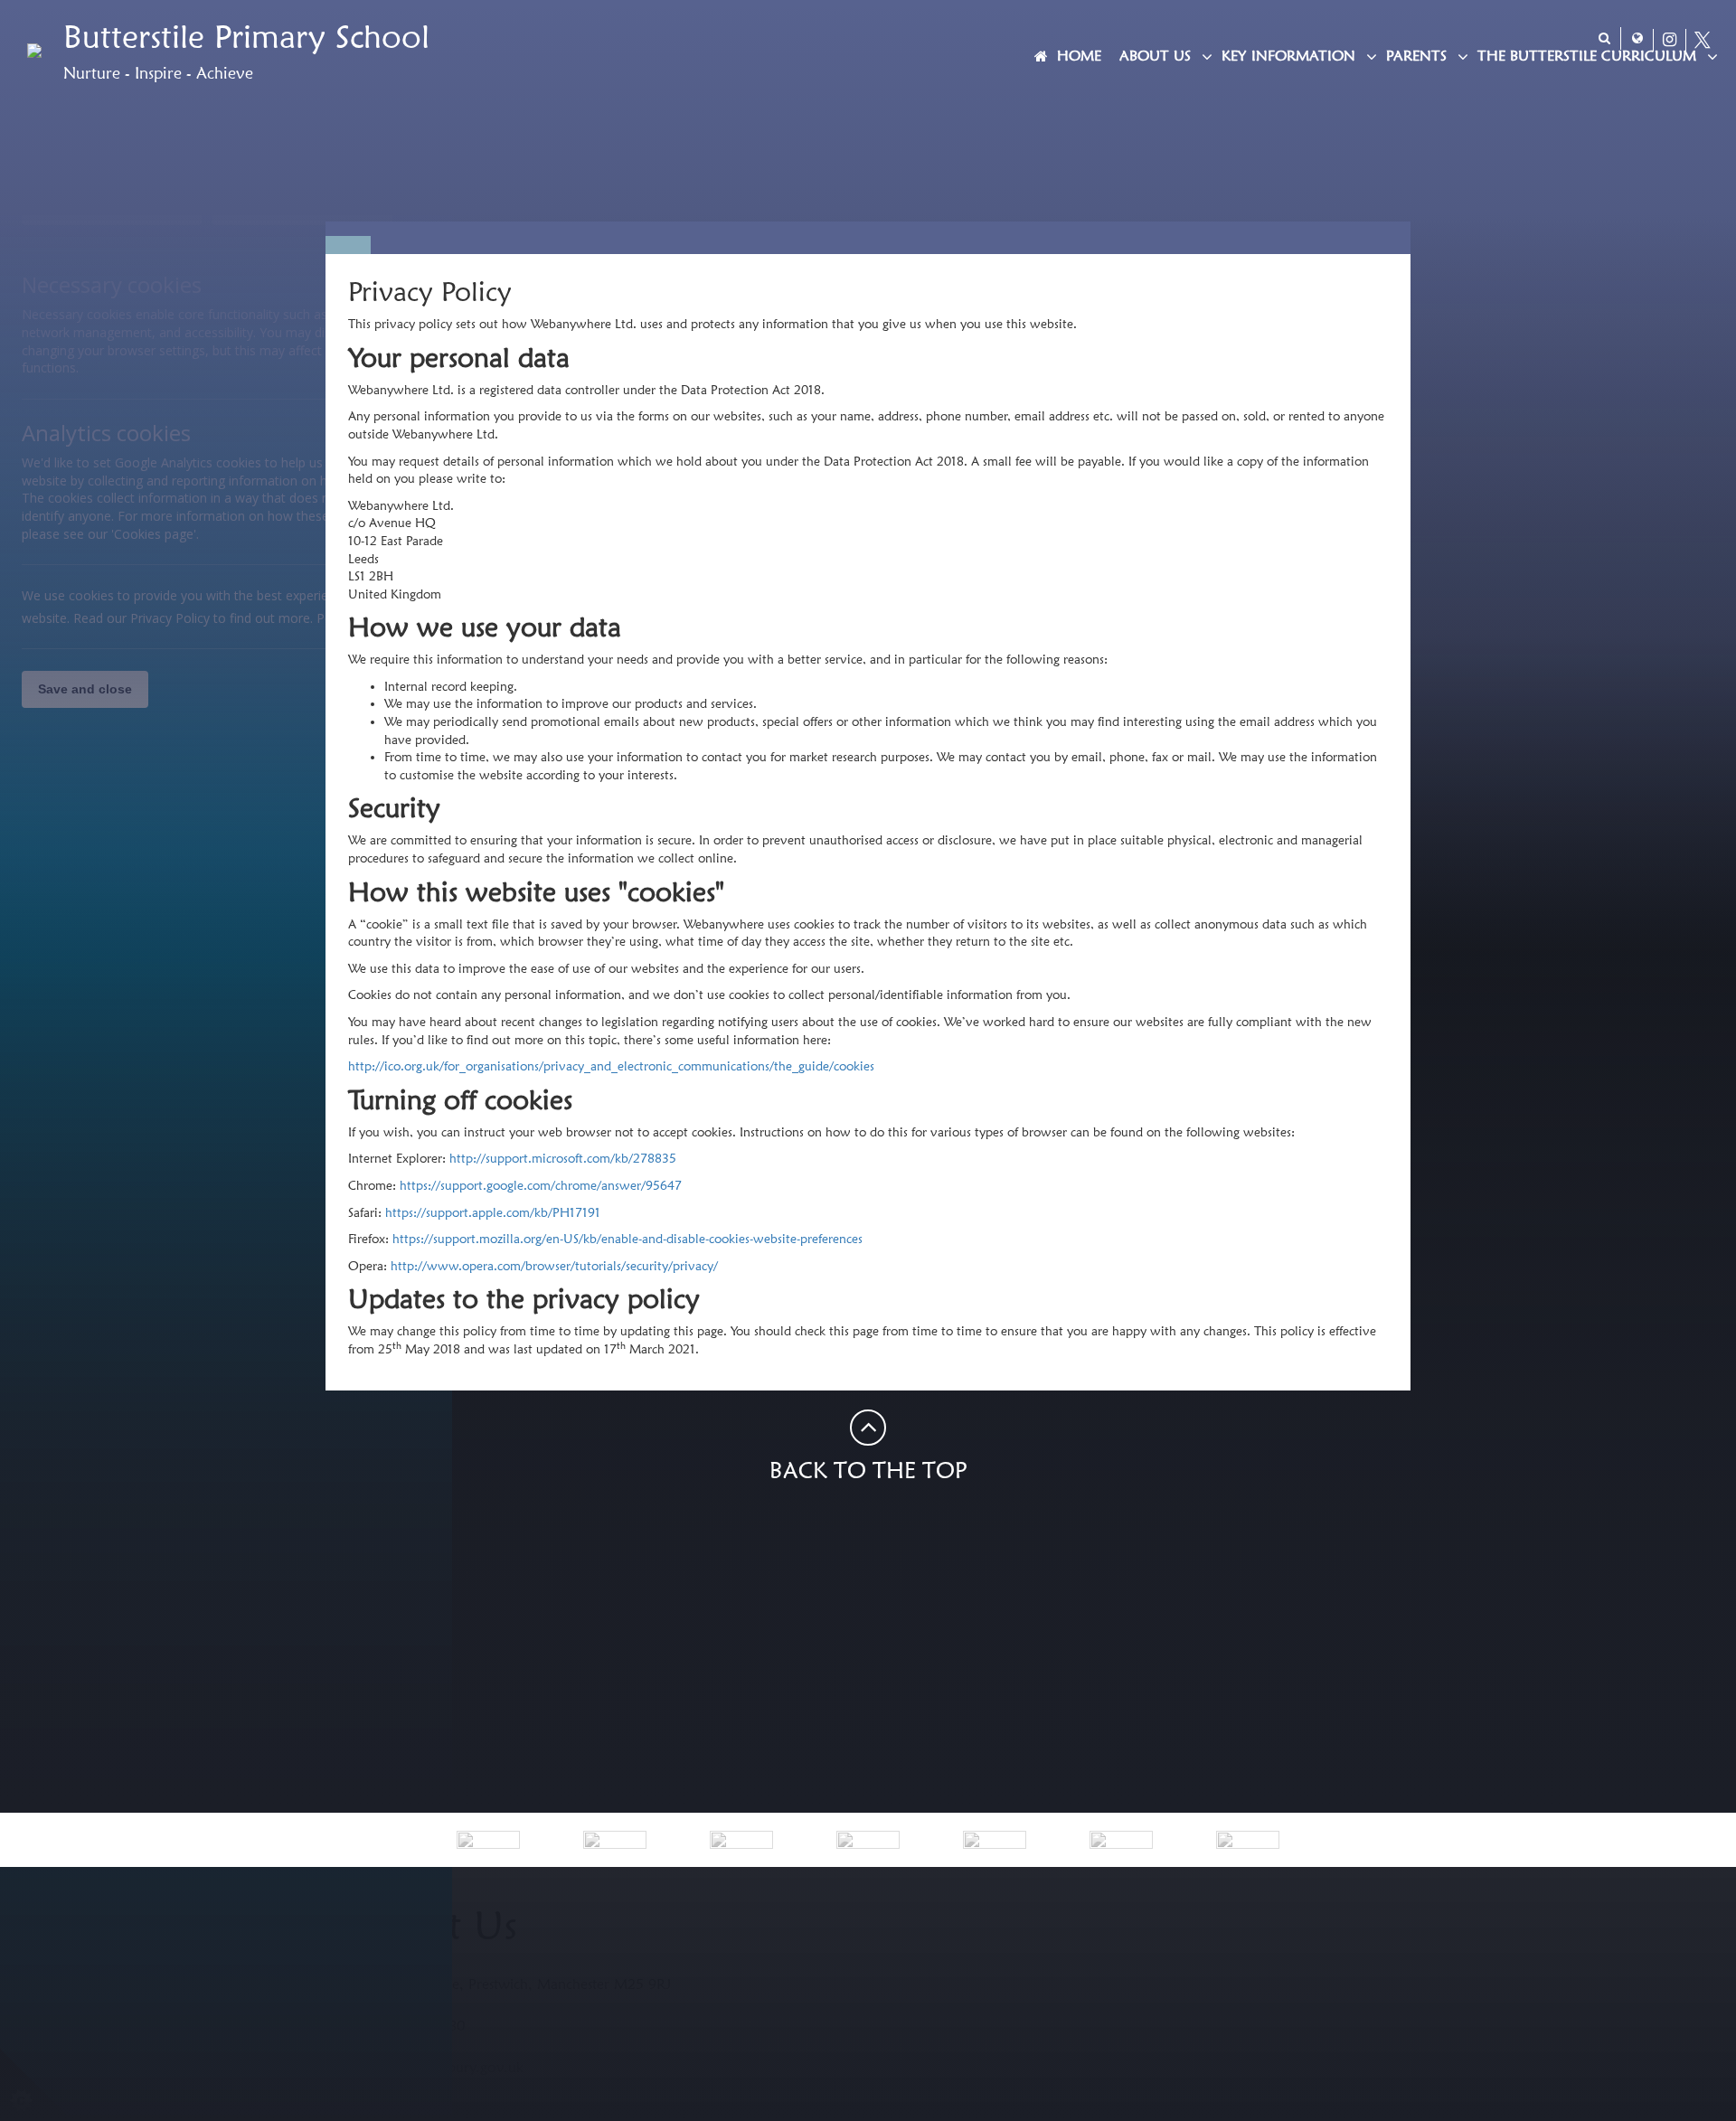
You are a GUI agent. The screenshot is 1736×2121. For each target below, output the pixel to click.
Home (1079, 56)
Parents (1416, 56)
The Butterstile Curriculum (1587, 56)
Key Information (1288, 56)
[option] (488, 1840)
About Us (1155, 56)
